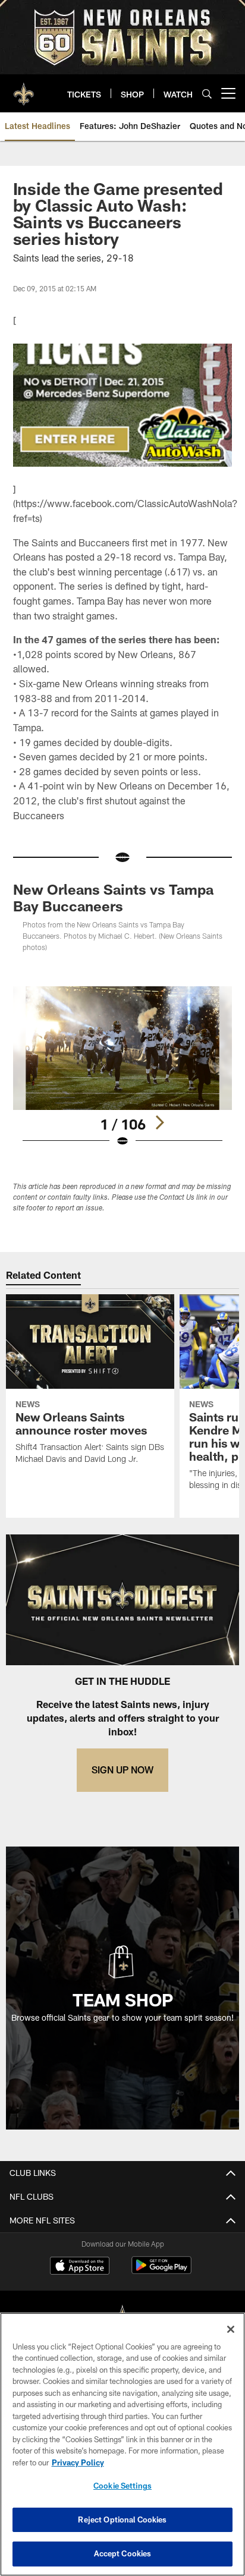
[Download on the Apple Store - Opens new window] (80, 2267)
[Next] (159, 1122)
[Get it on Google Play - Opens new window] (161, 2271)
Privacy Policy (78, 2462)
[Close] (231, 2329)
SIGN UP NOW (122, 1770)
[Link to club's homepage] (24, 89)
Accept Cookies (123, 2553)
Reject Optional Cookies (122, 2520)
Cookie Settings (122, 2486)
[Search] (207, 94)
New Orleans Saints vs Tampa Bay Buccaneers (113, 897)
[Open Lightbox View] (123, 1067)
